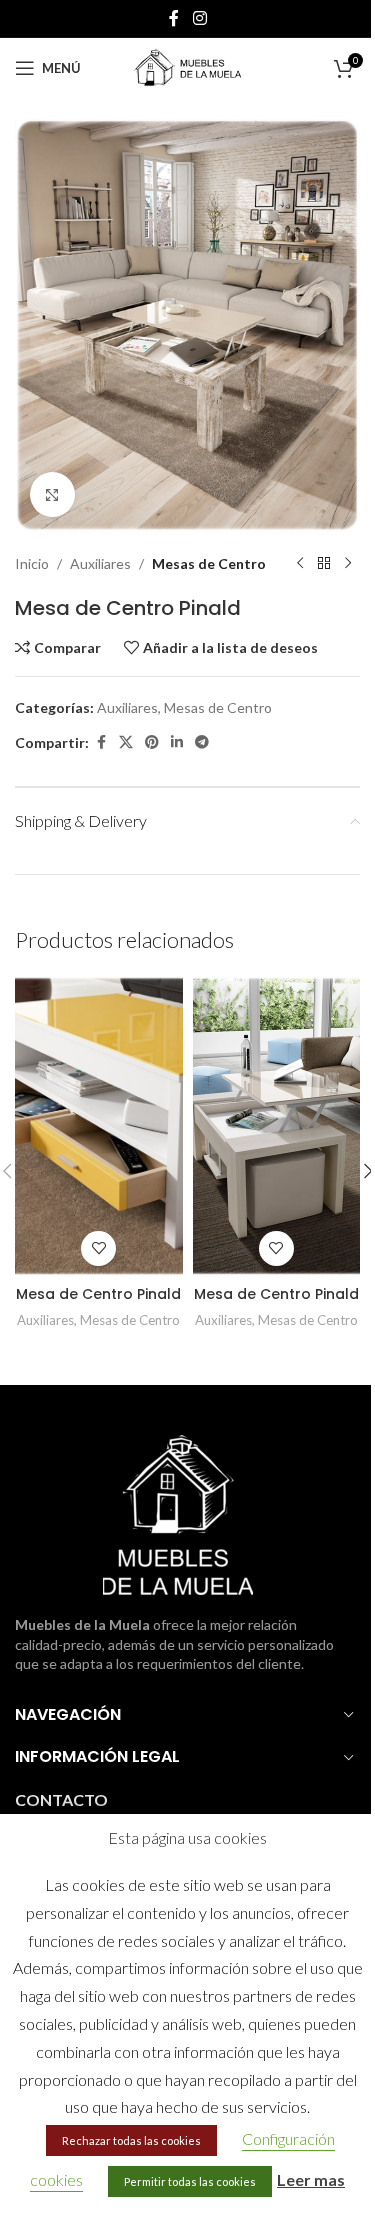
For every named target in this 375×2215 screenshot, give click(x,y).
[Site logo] (188, 66)
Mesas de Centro (209, 563)
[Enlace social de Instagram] (199, 18)
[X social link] (126, 742)
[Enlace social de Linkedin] (177, 742)
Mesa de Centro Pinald (98, 1294)
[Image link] (178, 1513)
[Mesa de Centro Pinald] (99, 1126)
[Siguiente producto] (348, 564)
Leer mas (311, 2179)
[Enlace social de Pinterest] (152, 742)
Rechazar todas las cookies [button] (131, 2140)
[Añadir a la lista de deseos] (98, 1248)
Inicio (32, 563)
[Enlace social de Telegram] (202, 742)
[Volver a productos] (324, 564)
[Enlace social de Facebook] (174, 18)
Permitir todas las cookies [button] (190, 2181)
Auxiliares (100, 563)
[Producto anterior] (300, 564)
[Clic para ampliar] (52, 494)
